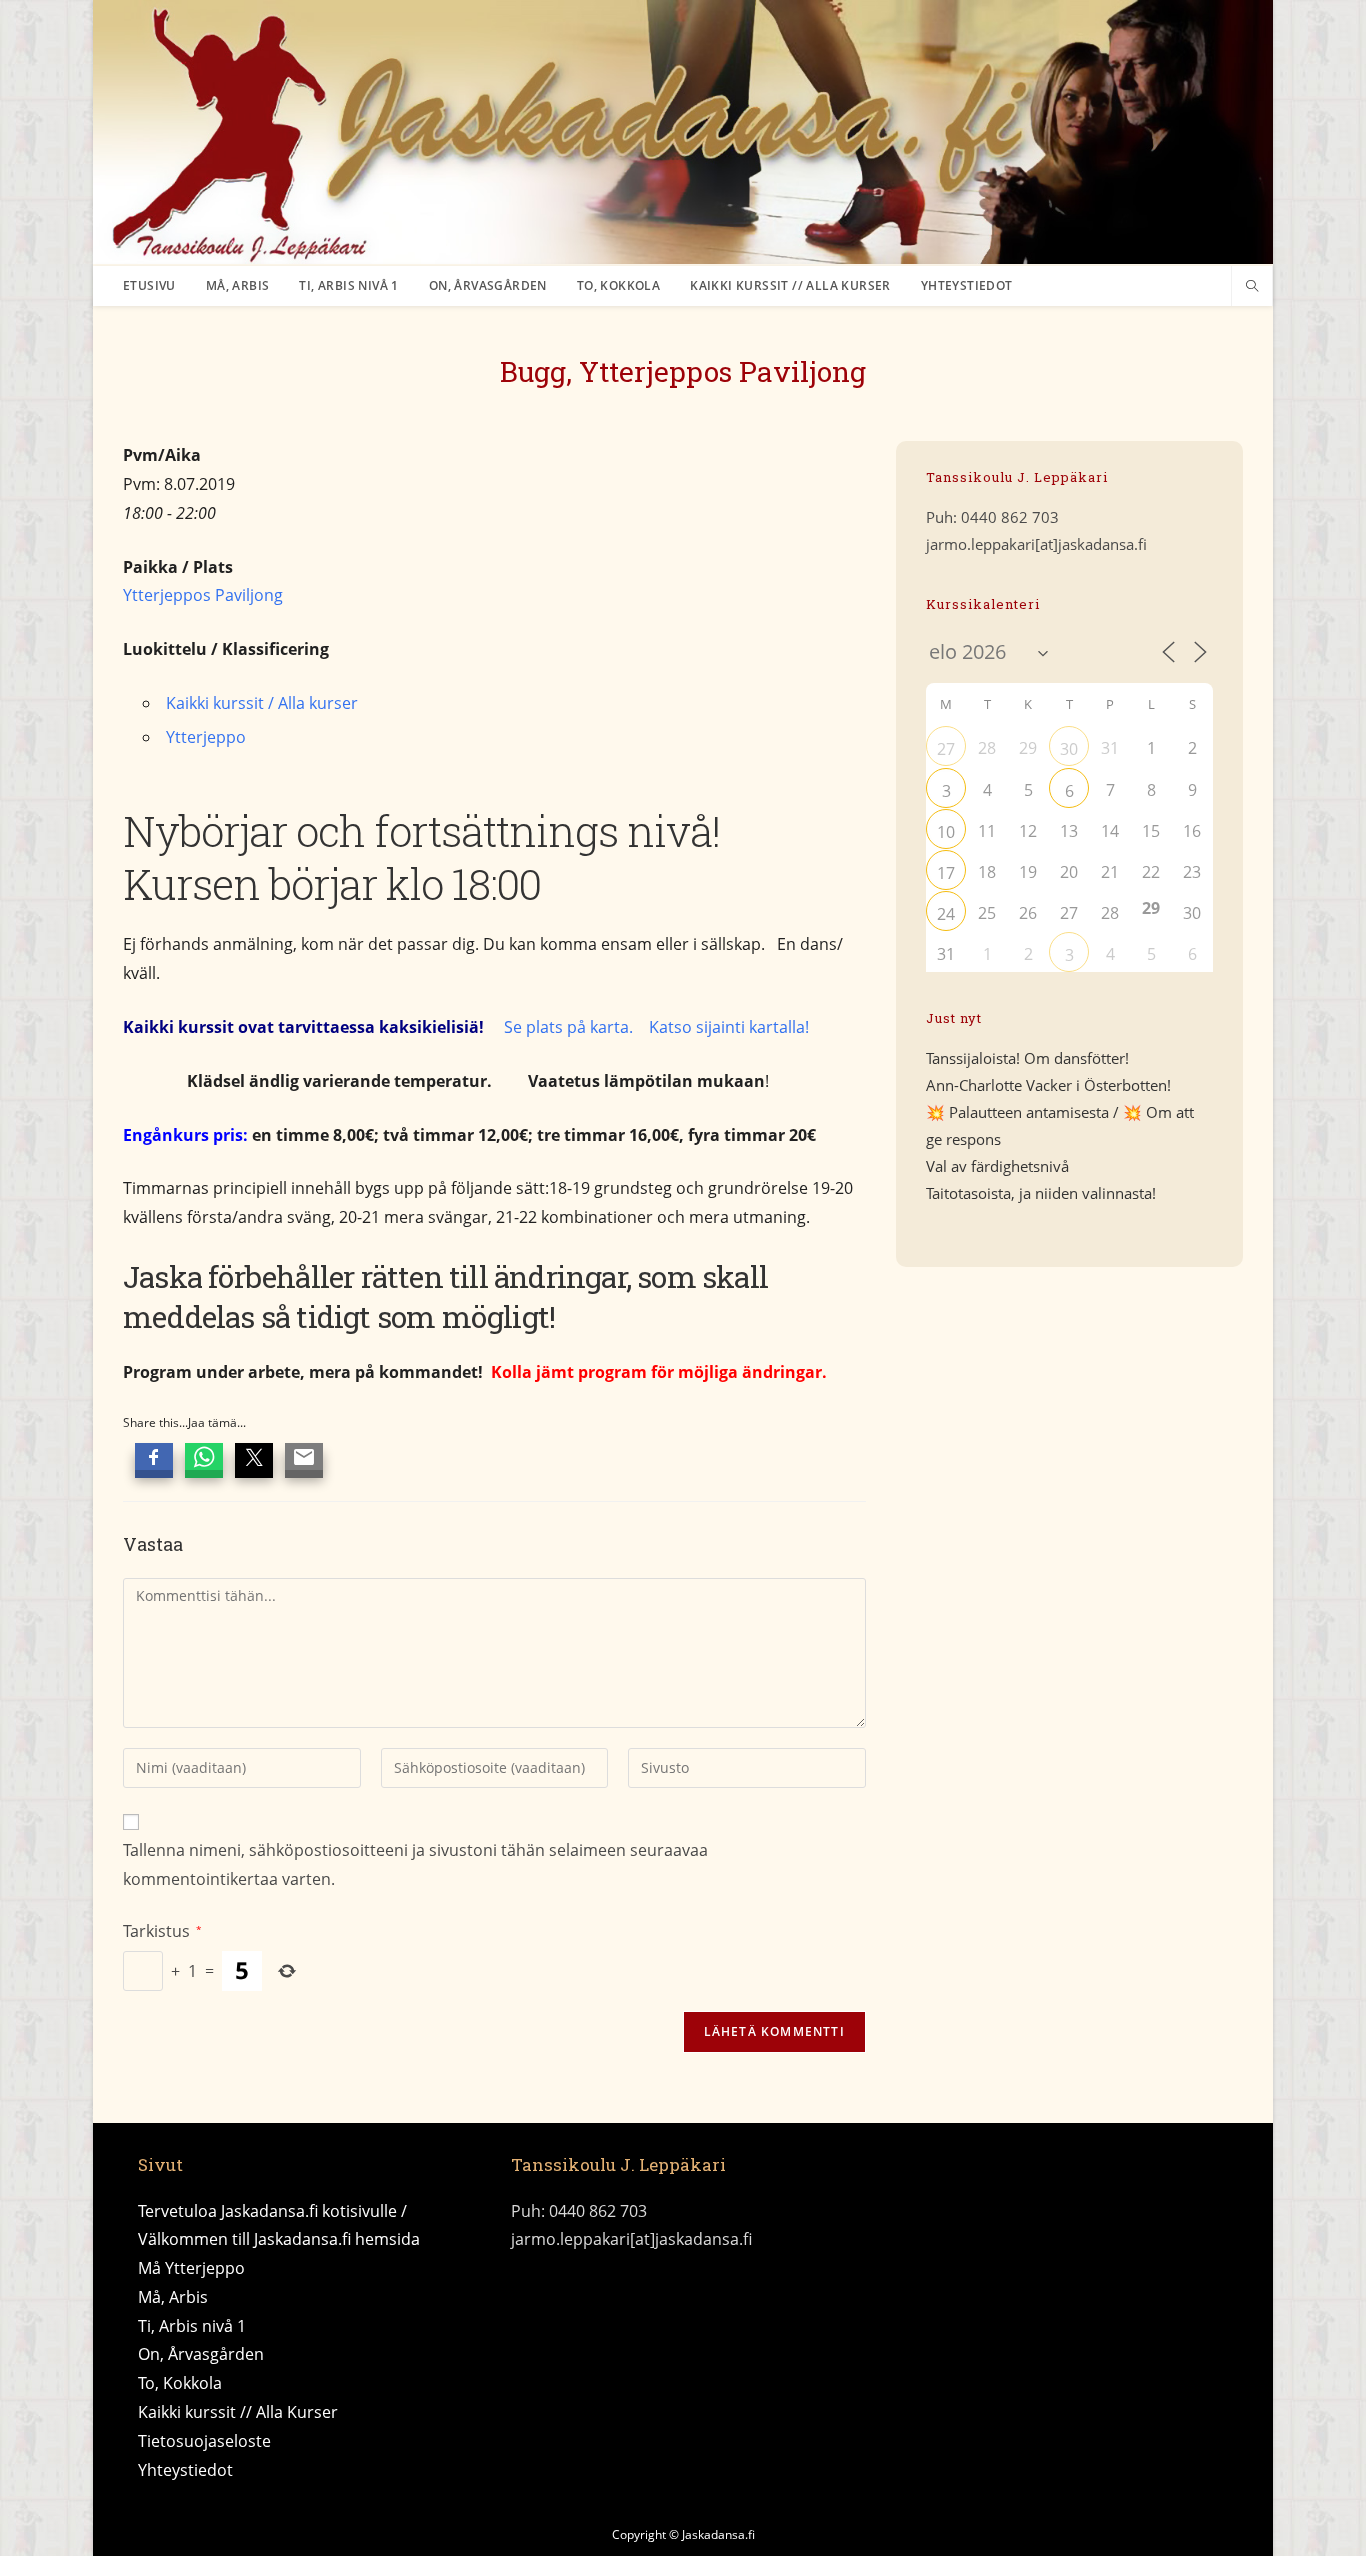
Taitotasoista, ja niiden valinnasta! (1041, 1193)
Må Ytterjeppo (191, 2268)
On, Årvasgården (201, 2354)
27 (946, 749)
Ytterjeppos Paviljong (203, 595)
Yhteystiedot (185, 2470)
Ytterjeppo (206, 737)
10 (946, 832)
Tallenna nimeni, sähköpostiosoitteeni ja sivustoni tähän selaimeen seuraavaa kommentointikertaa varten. (415, 1864)
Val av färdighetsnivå (997, 1166)
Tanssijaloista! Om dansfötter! (1027, 1058)
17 (946, 873)
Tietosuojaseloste (204, 2441)
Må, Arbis (173, 2297)
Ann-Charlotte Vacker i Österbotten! (1048, 1085)
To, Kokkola (180, 2383)
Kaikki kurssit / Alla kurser (262, 703)
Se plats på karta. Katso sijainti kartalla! (656, 1027)
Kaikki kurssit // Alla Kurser (238, 2412)
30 (1069, 749)
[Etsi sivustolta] (1252, 287)
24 (946, 914)
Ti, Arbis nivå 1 (192, 2326)
